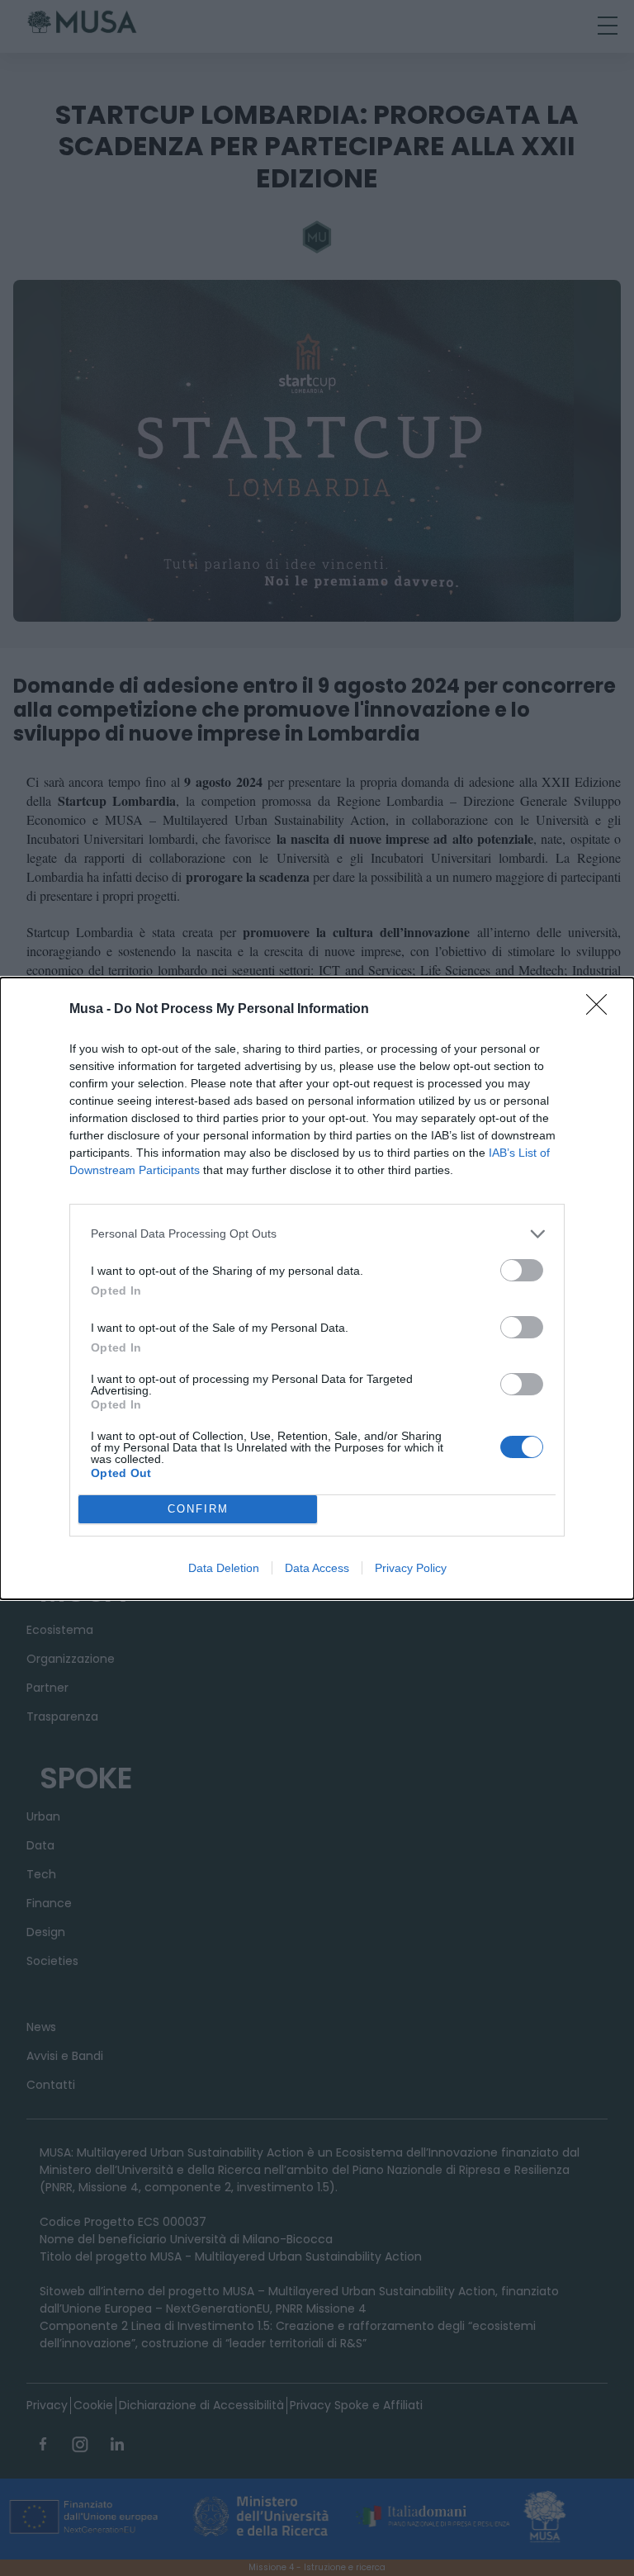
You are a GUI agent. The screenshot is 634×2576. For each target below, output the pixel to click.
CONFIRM (198, 1509)
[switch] (522, 1270)
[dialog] (317, 1288)
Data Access (317, 1568)
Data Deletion (224, 1568)
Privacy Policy (411, 1568)
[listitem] (317, 1234)
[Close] (602, 1010)
